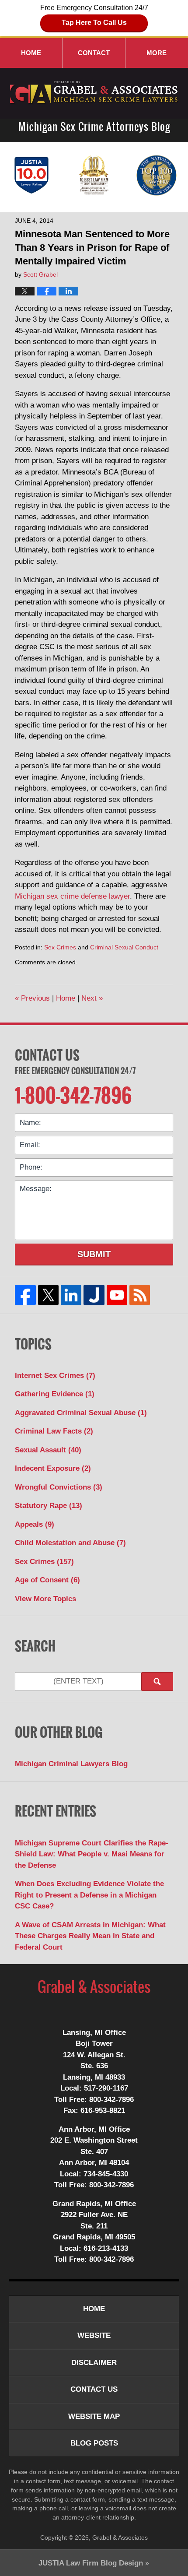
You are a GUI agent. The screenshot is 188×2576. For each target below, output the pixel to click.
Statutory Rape (49, 1506)
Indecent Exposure (53, 1468)
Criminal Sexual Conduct (124, 947)
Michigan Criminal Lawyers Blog (71, 1764)
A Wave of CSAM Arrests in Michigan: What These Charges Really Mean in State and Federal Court (90, 1936)
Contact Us (47, 1055)
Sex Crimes (60, 947)
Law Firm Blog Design (91, 2563)
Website (94, 2335)
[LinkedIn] (71, 1295)
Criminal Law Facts (54, 1431)
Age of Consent (47, 1580)
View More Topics (45, 1599)
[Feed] (139, 1295)
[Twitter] (48, 1295)
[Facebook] (25, 1295)
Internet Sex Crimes (55, 1376)
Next (92, 998)
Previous (32, 998)
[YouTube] (117, 1295)
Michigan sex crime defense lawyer (72, 896)
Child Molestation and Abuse (70, 1543)
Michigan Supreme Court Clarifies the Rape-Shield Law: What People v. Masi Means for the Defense (92, 1854)
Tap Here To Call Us (94, 23)
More (157, 53)
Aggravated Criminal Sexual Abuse (81, 1413)
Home (31, 53)
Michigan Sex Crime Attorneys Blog (94, 93)
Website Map (94, 2416)
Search (157, 1682)
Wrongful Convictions (59, 1487)
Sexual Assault (48, 1450)
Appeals (35, 1524)
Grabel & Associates (120, 2537)
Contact (94, 53)
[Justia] (94, 1295)
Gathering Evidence (55, 1394)
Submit (94, 1254)
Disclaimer (94, 2363)
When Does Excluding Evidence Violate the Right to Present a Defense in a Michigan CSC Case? (89, 1895)
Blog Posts (94, 2443)
